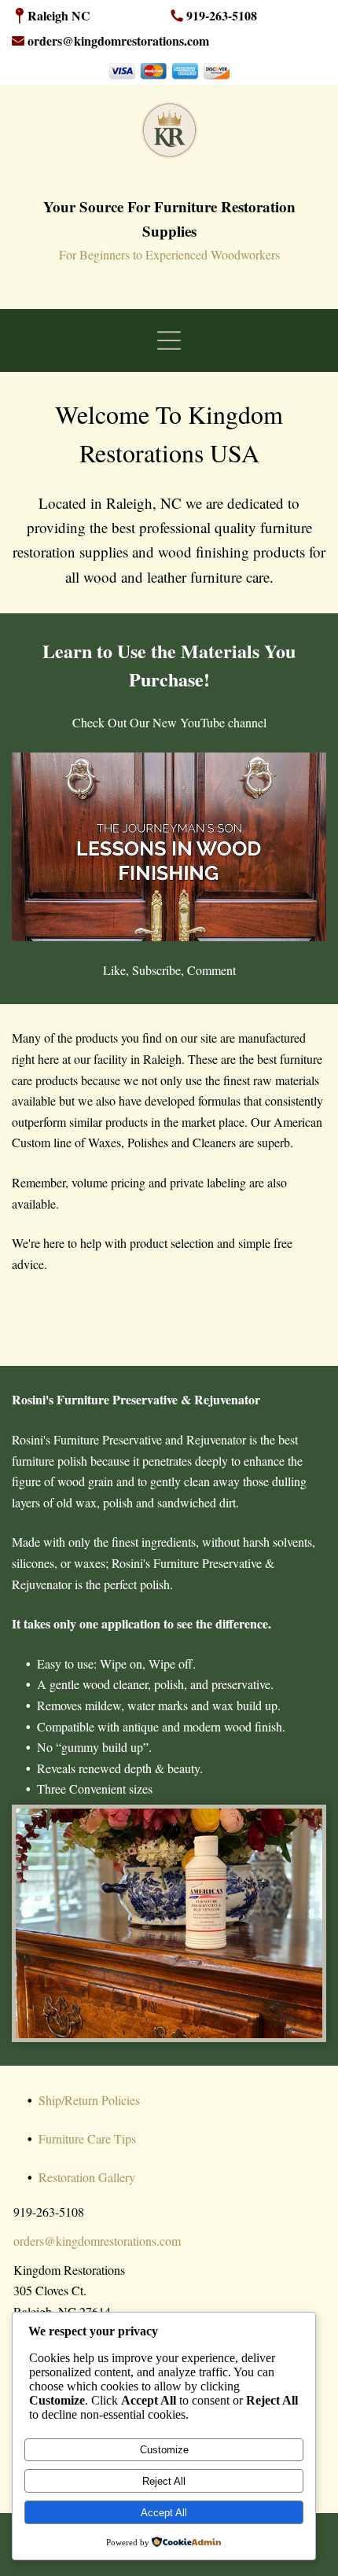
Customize (164, 2450)
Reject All (164, 2481)
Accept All (164, 2513)
